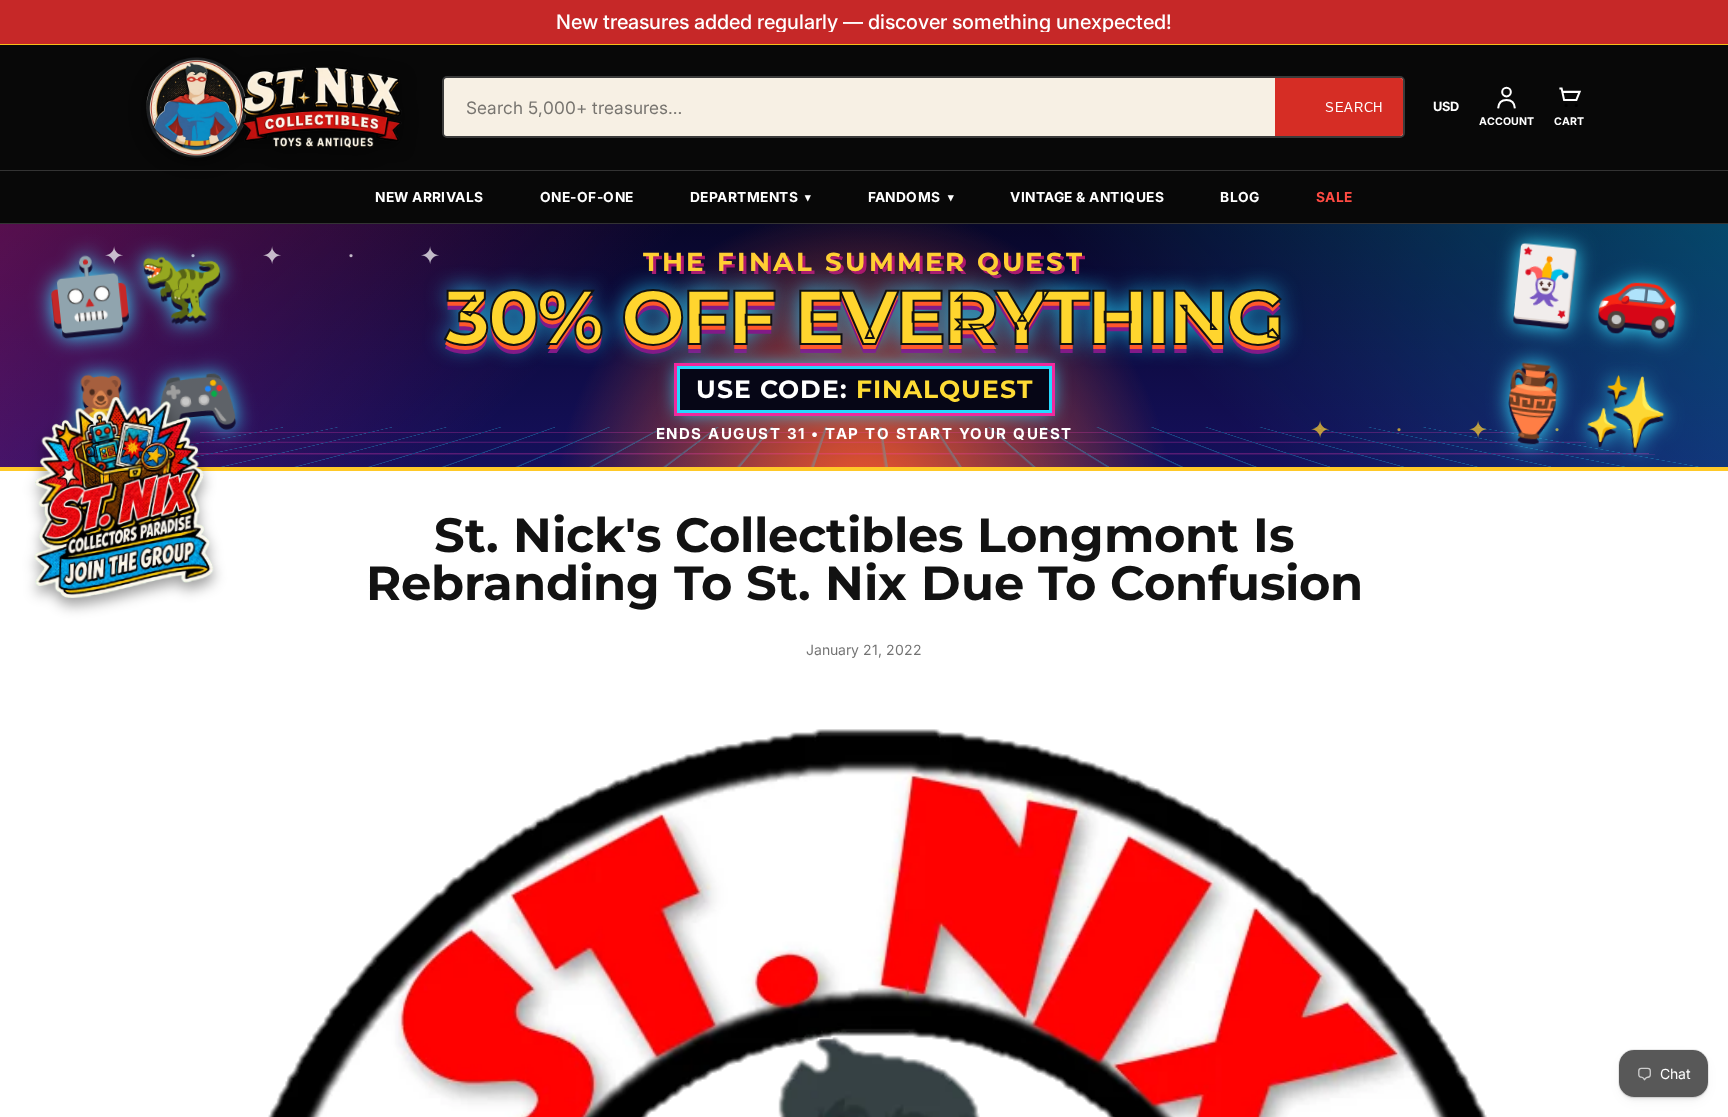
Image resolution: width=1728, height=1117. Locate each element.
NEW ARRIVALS (429, 197)
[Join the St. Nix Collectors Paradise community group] (121, 495)
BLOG (1240, 197)
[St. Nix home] (274, 107)
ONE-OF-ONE (587, 197)
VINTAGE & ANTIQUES (1087, 197)
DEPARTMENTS (751, 197)
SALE (1334, 197)
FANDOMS (911, 197)
